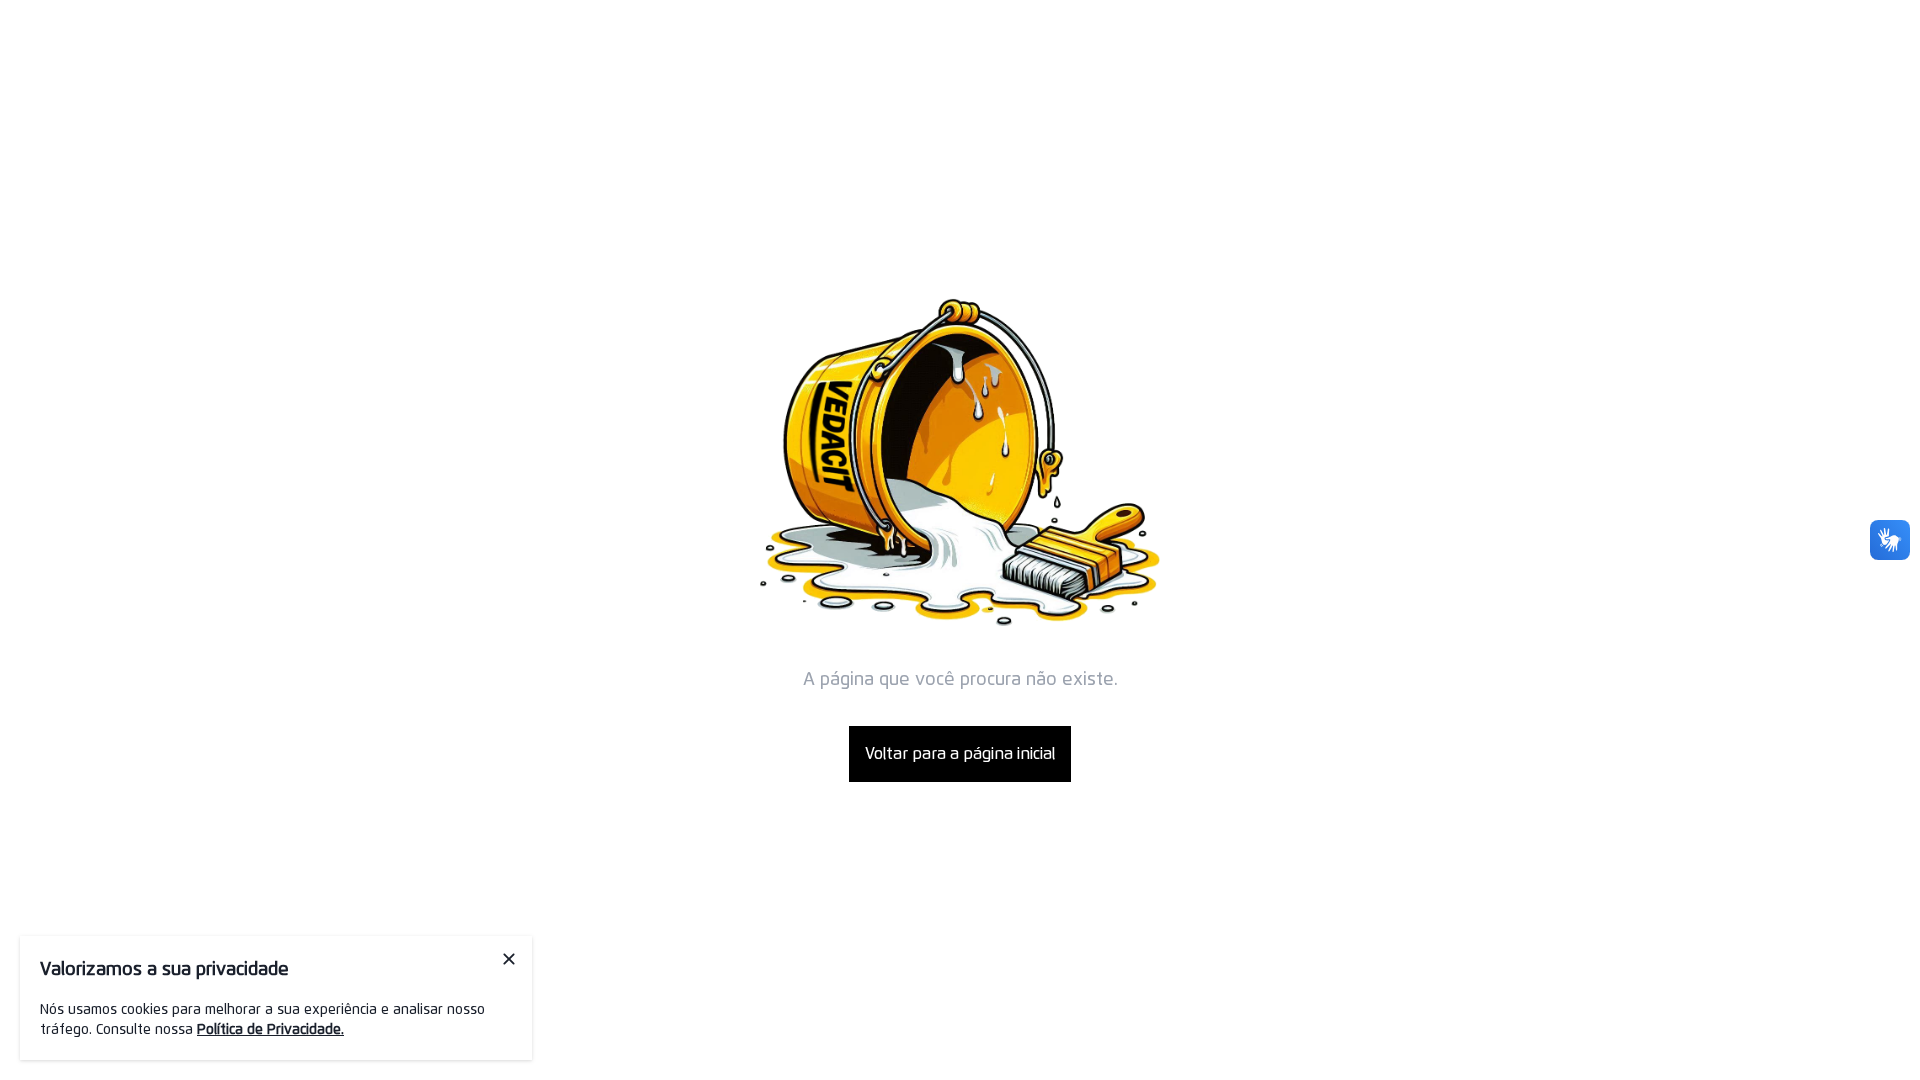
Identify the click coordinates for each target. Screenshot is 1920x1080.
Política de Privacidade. (270, 1030)
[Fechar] (509, 959)
